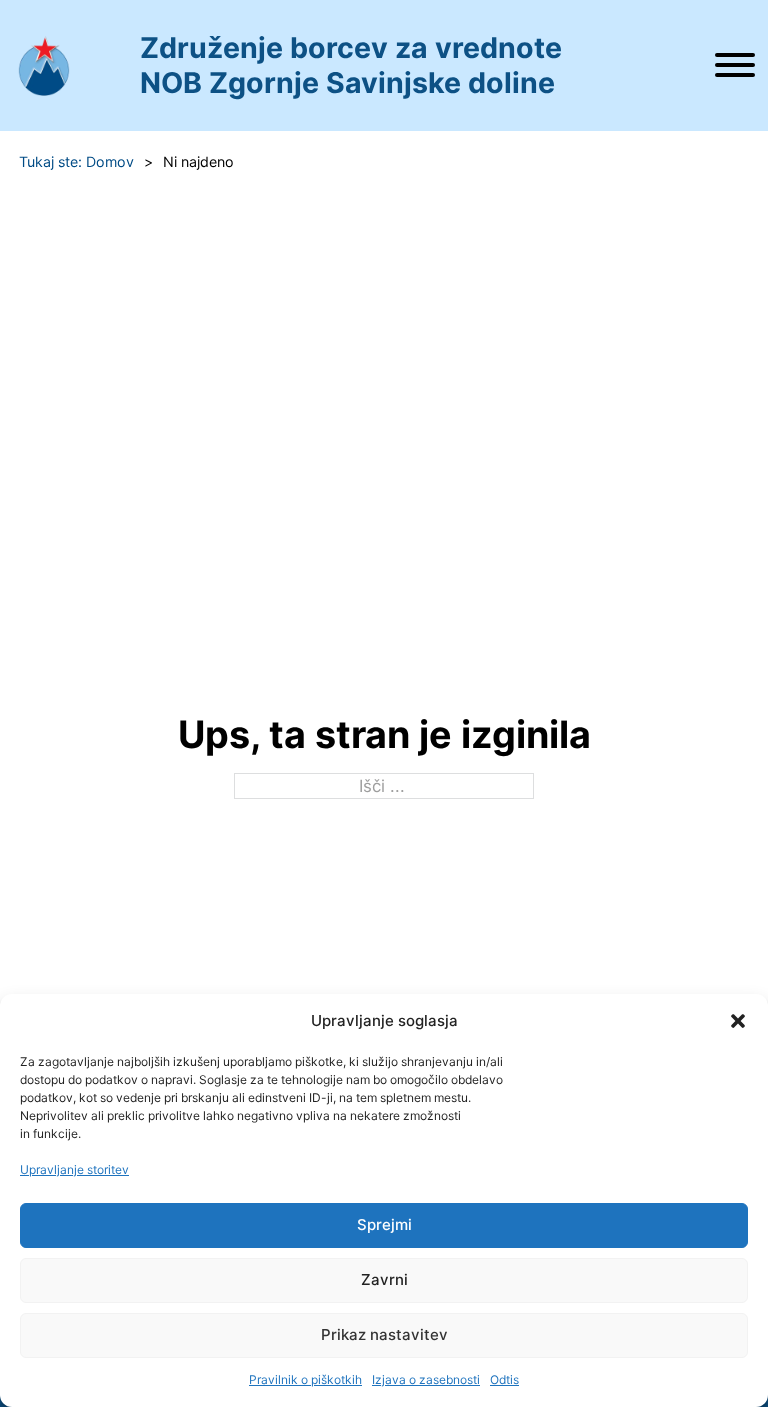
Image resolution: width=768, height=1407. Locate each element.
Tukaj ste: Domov (76, 161)
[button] (738, 1021)
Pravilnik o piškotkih (305, 1379)
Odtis (504, 1379)
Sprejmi (384, 1224)
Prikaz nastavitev (384, 1334)
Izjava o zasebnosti (426, 1379)
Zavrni (384, 1279)
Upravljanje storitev (74, 1169)
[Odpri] (735, 65)
